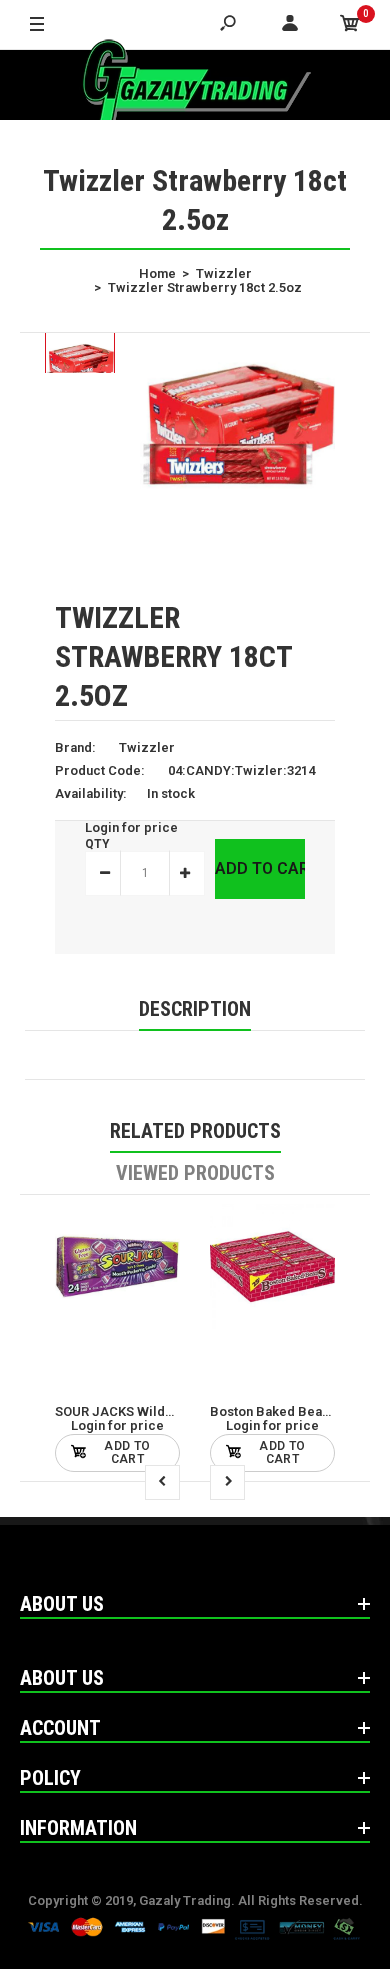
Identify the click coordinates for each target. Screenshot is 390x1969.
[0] (350, 25)
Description (195, 1009)
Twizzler (147, 747)
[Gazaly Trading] (195, 85)
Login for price (131, 827)
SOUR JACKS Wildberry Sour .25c (157, 1411)
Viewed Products (195, 1173)
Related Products (195, 1131)
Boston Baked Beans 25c (285, 1411)
